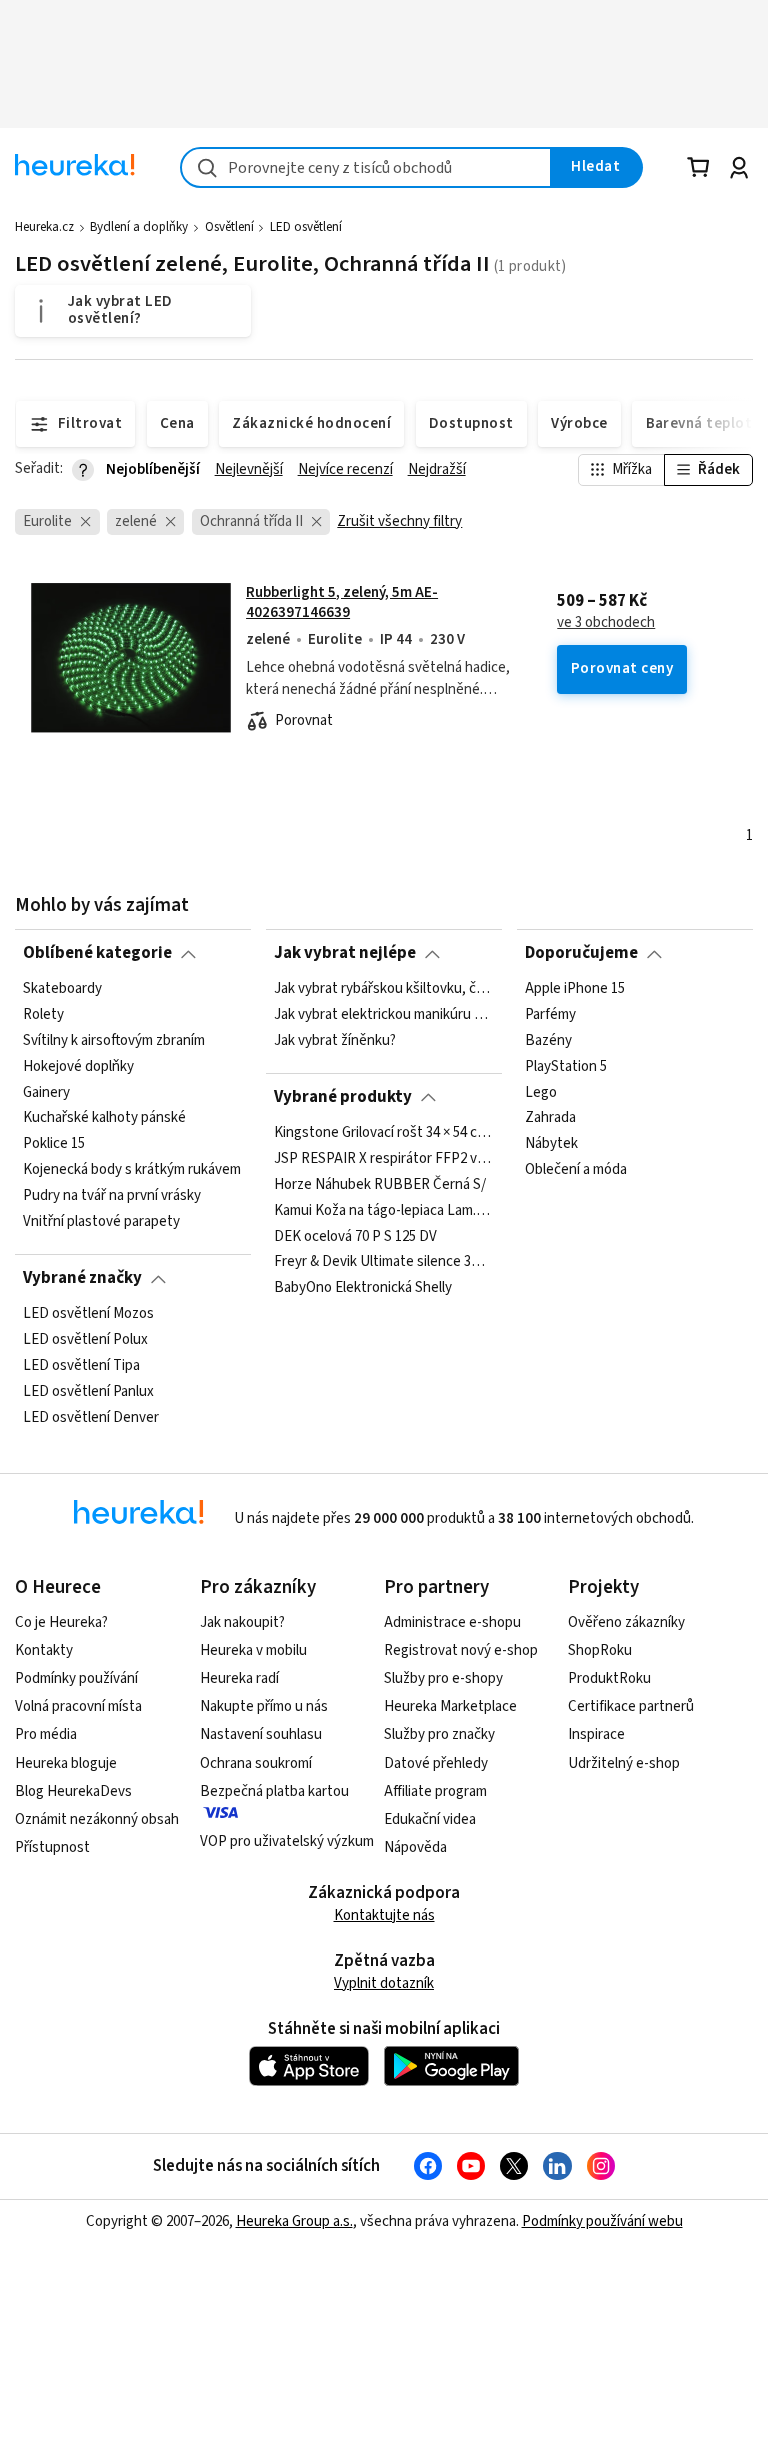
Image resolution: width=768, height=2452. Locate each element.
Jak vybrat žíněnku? (335, 1040)
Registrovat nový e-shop (461, 1650)
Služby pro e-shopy (443, 1678)
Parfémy (550, 1015)
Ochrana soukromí (256, 1763)
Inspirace (596, 1734)
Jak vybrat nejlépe (345, 953)
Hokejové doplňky (78, 1066)
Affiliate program (435, 1791)
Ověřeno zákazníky (626, 1622)
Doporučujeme (581, 953)
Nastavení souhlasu (261, 1734)
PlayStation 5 (566, 1066)
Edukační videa (430, 1819)
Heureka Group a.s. (294, 2221)
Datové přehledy (436, 1763)
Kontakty (44, 1650)
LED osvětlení (306, 227)
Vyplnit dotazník (384, 1983)
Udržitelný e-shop (624, 1763)
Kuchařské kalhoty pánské (104, 1118)
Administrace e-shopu (452, 1622)
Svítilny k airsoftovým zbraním (114, 1040)
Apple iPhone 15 (575, 989)
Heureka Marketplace (450, 1706)
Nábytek (551, 1144)
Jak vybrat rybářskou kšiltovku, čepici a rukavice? (384, 989)
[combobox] (366, 167)
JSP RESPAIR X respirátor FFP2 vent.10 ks (384, 1158)
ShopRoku (600, 1650)
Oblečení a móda (576, 1170)
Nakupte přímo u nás (264, 1706)
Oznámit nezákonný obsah (97, 1819)
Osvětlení (229, 227)
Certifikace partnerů (631, 1706)
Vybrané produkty (343, 1097)
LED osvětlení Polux (85, 1340)
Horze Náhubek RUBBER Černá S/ (380, 1184)
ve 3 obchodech (606, 623)
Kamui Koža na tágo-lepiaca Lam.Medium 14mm (384, 1210)
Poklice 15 (54, 1144)
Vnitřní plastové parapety (101, 1222)
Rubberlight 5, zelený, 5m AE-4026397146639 (342, 602)
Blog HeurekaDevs (73, 1791)
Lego (541, 1092)
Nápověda (415, 1847)
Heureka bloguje (66, 1763)
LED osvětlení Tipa (81, 1365)
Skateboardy (62, 989)
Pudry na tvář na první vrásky (112, 1196)
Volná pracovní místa (78, 1706)
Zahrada (550, 1118)
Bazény (548, 1040)
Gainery (46, 1092)
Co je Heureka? (61, 1622)
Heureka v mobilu (253, 1650)
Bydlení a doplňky (139, 227)
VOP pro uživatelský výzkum (287, 1841)
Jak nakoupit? (242, 1622)
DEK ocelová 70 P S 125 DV (355, 1236)
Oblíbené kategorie (97, 953)
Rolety (43, 1015)
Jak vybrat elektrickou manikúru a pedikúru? (384, 1015)
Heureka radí (239, 1678)
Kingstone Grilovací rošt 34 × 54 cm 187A (384, 1133)
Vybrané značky (82, 1278)
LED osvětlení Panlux (88, 1391)
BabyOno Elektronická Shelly (363, 1288)
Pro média (46, 1734)
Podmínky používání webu (602, 2221)
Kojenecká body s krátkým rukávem (132, 1170)
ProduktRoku (609, 1678)
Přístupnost (52, 1847)
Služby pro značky (439, 1734)
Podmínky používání (76, 1678)
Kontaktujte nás (384, 1915)
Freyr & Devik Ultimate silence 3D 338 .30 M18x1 (384, 1262)
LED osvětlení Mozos (88, 1314)
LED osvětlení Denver (91, 1417)
